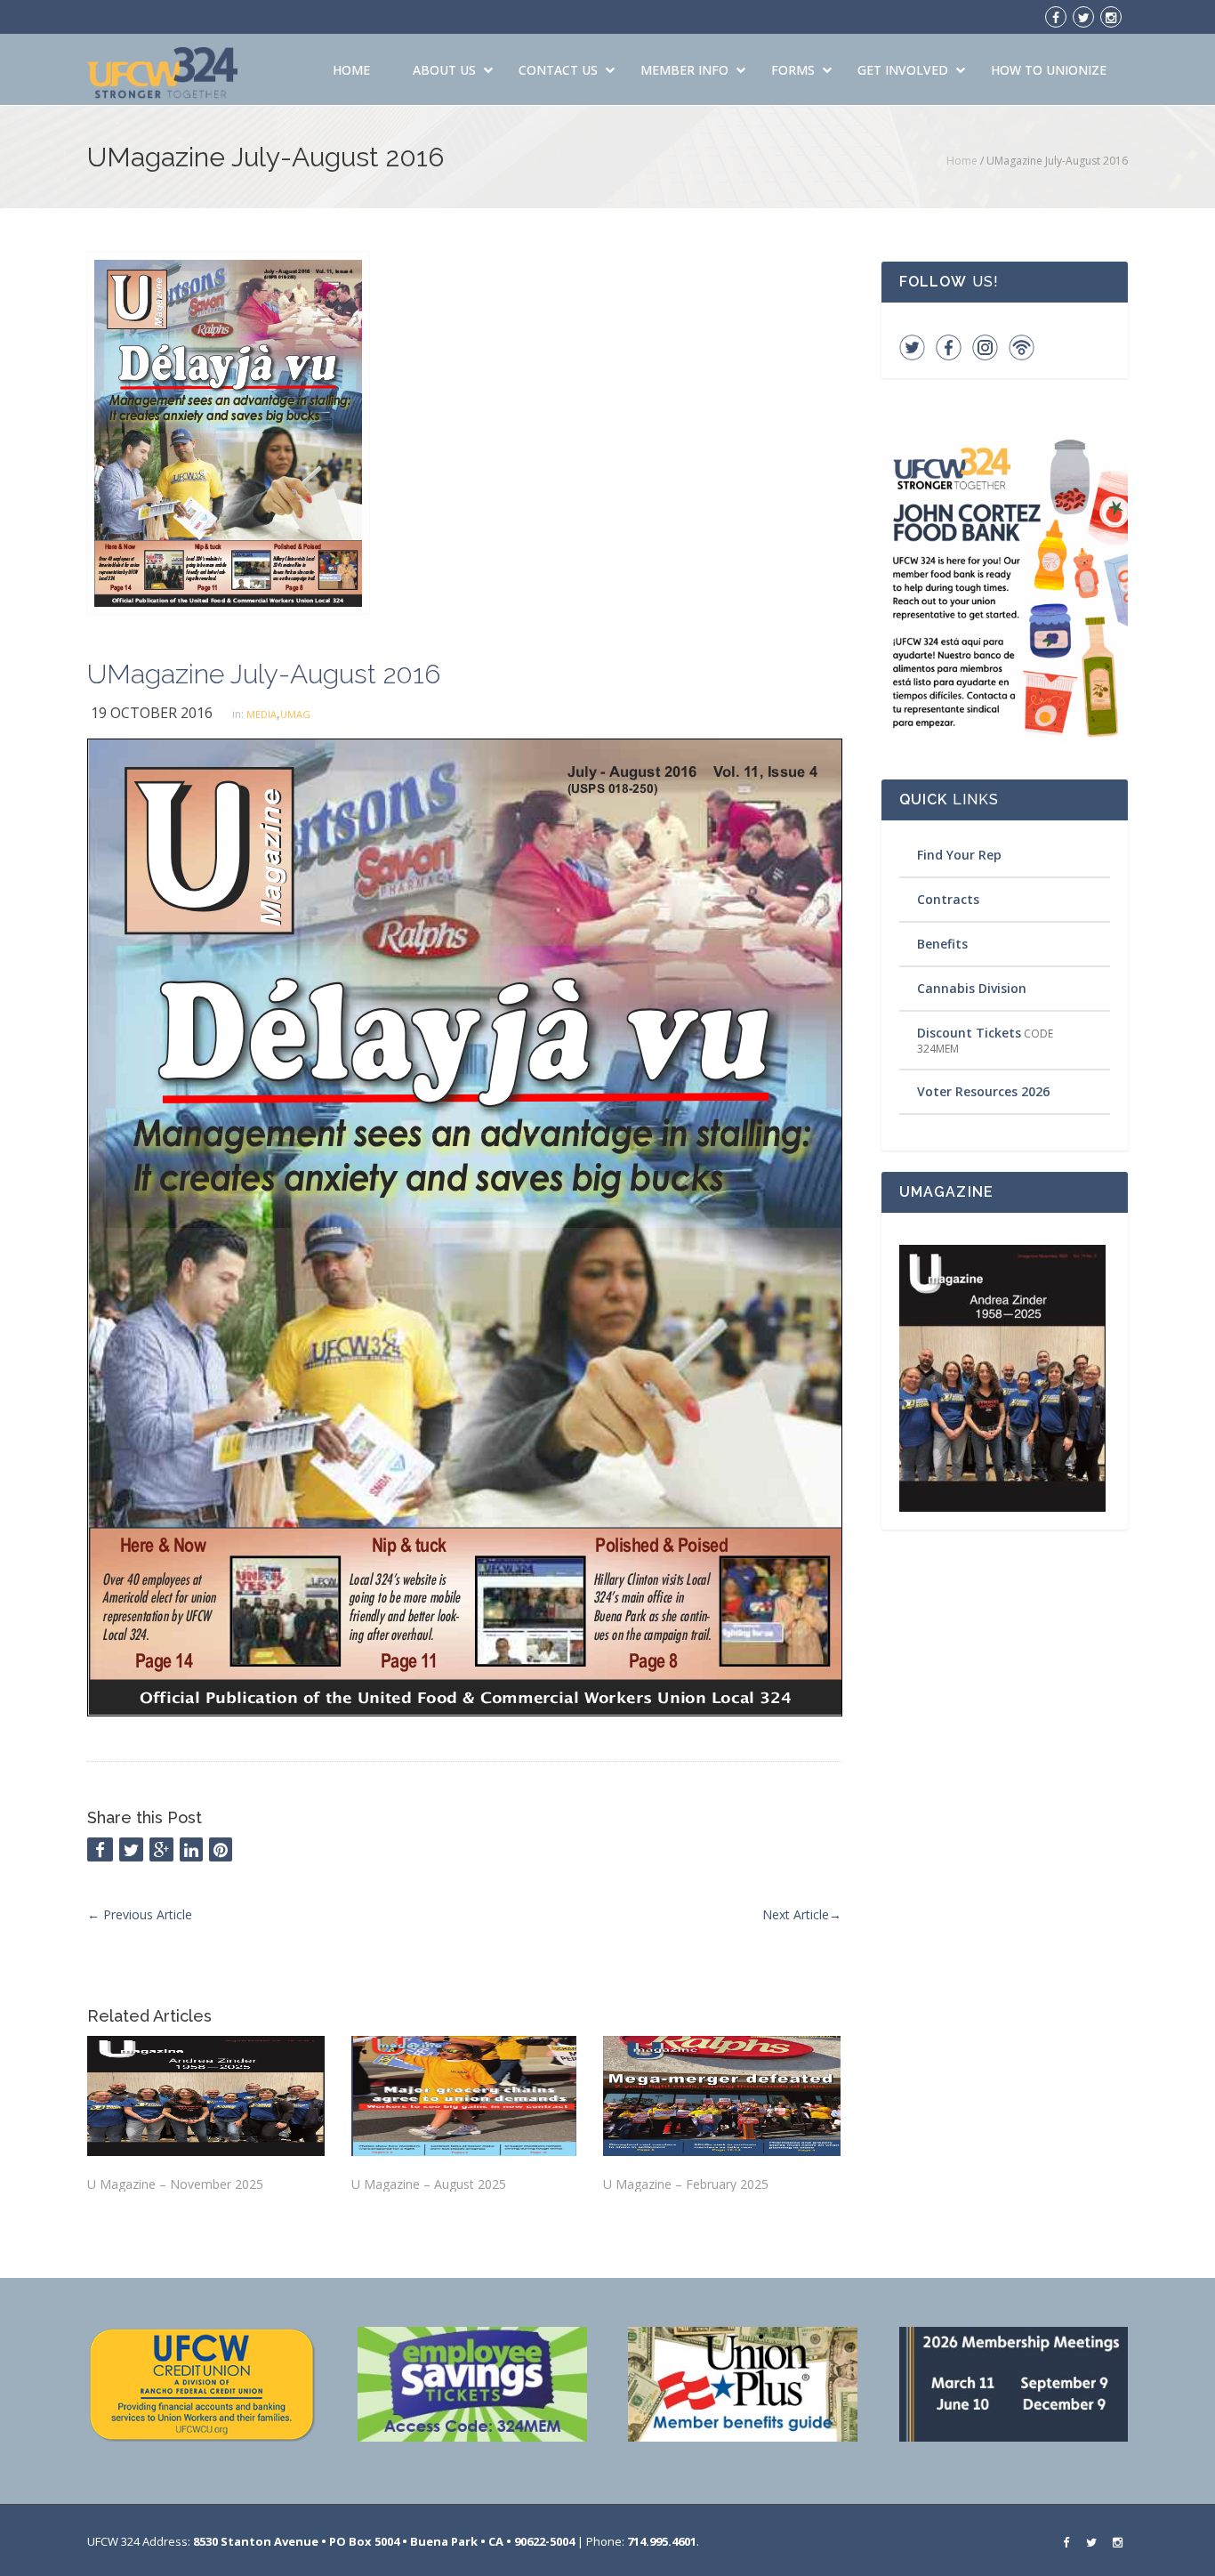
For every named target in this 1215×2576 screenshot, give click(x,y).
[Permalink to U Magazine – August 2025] (463, 2096)
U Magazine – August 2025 (429, 2184)
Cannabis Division (972, 988)
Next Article (802, 1914)
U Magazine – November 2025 (175, 2184)
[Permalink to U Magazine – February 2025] (722, 2096)
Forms (793, 70)
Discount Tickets (969, 1033)
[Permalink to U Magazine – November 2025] (206, 2096)
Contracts (948, 899)
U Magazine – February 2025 (686, 2184)
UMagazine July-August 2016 (264, 674)
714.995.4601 (662, 2541)
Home (351, 70)
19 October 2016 (152, 713)
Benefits (942, 944)
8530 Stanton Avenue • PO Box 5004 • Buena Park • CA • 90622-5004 (384, 2541)
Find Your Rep (959, 855)
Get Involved (903, 70)
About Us (444, 70)
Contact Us (558, 70)
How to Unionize (1049, 70)
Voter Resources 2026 (983, 1091)
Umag (295, 714)
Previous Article (140, 1914)
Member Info (684, 70)
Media (262, 714)
